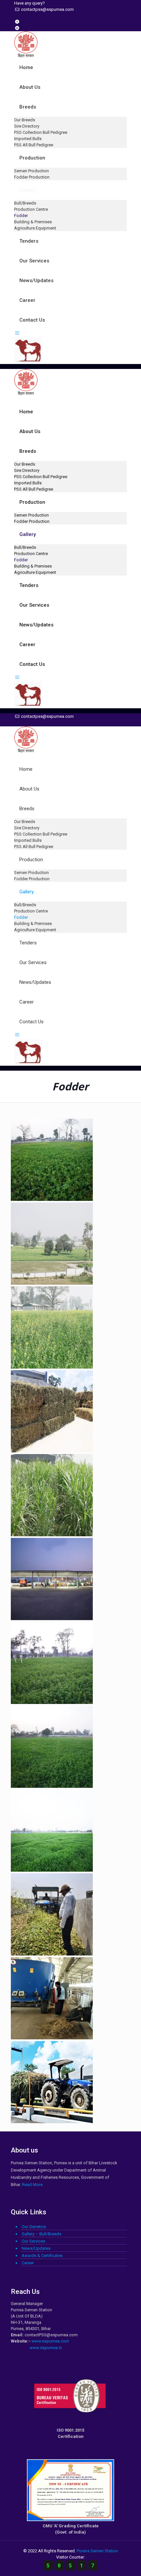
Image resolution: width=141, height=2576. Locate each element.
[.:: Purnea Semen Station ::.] (26, 54)
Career (28, 2263)
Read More (32, 2185)
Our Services (33, 2241)
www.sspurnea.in (46, 2348)
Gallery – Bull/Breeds (41, 2234)
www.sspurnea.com (50, 2341)
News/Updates (36, 2248)
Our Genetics (34, 2227)
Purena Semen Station (97, 2551)
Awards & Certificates (42, 2256)
